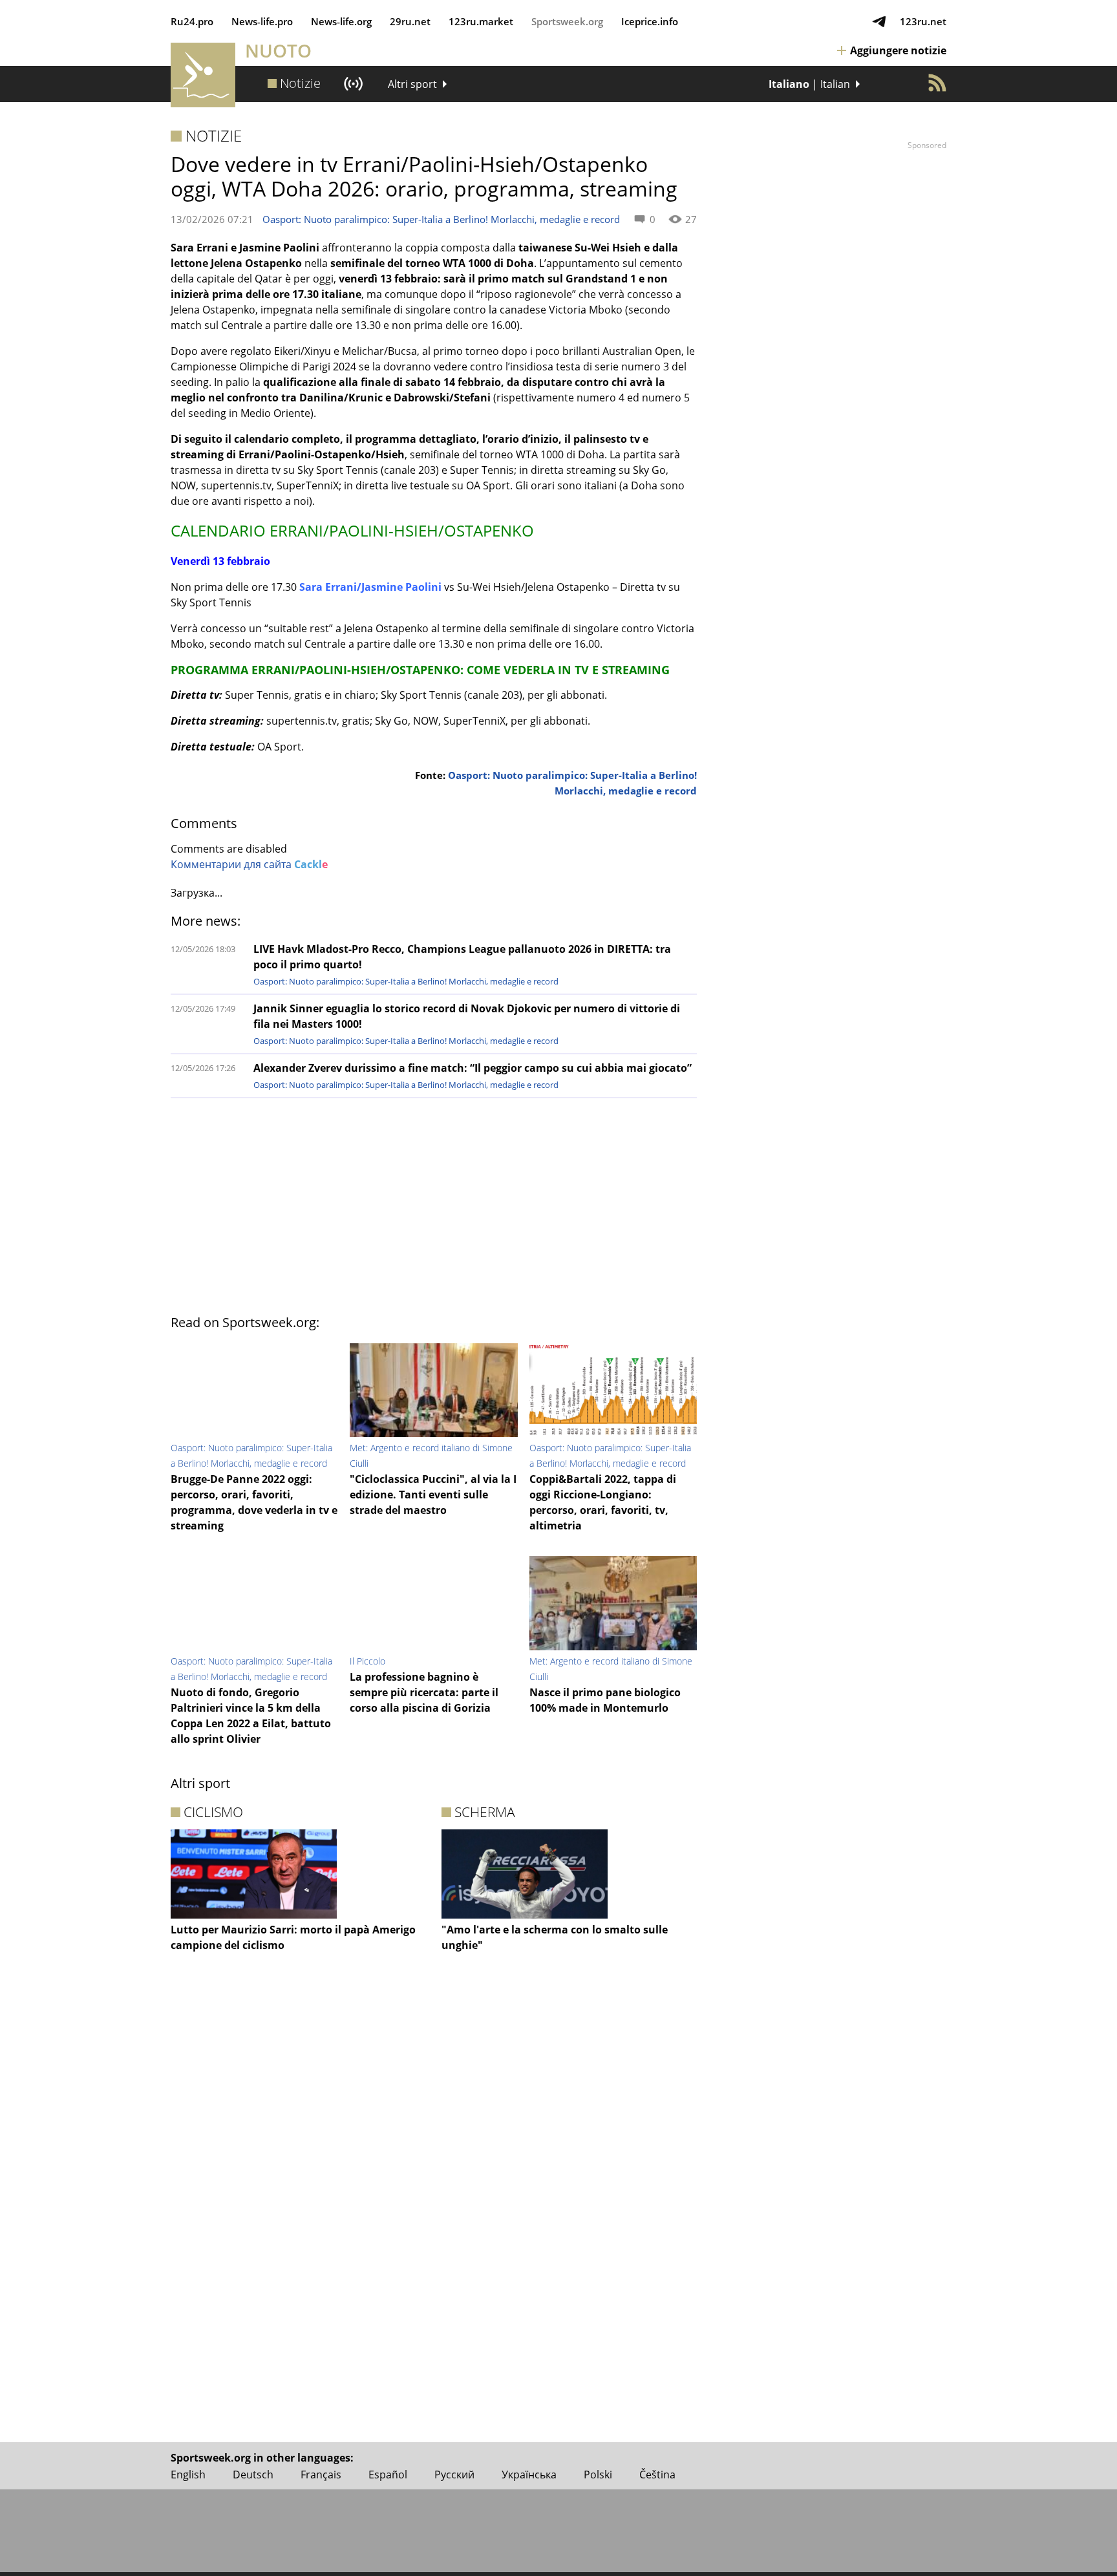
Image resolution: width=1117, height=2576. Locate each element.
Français (321, 2475)
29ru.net (410, 21)
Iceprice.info (650, 21)
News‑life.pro (262, 21)
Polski (598, 2475)
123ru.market (481, 21)
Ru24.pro (192, 21)
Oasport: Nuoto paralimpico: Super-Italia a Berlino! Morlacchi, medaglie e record (441, 219)
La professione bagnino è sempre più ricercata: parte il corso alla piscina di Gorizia (424, 1692)
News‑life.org (341, 21)
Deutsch (253, 2475)
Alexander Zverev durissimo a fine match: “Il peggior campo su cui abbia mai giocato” (473, 1068)
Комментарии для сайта (249, 864)
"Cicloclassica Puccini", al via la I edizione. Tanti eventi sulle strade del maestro (433, 1495)
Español (388, 2475)
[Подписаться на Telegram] (879, 21)
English (188, 2475)
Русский (454, 2475)
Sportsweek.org (567, 21)
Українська (529, 2475)
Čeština (657, 2475)
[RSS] (937, 83)
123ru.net (923, 21)
